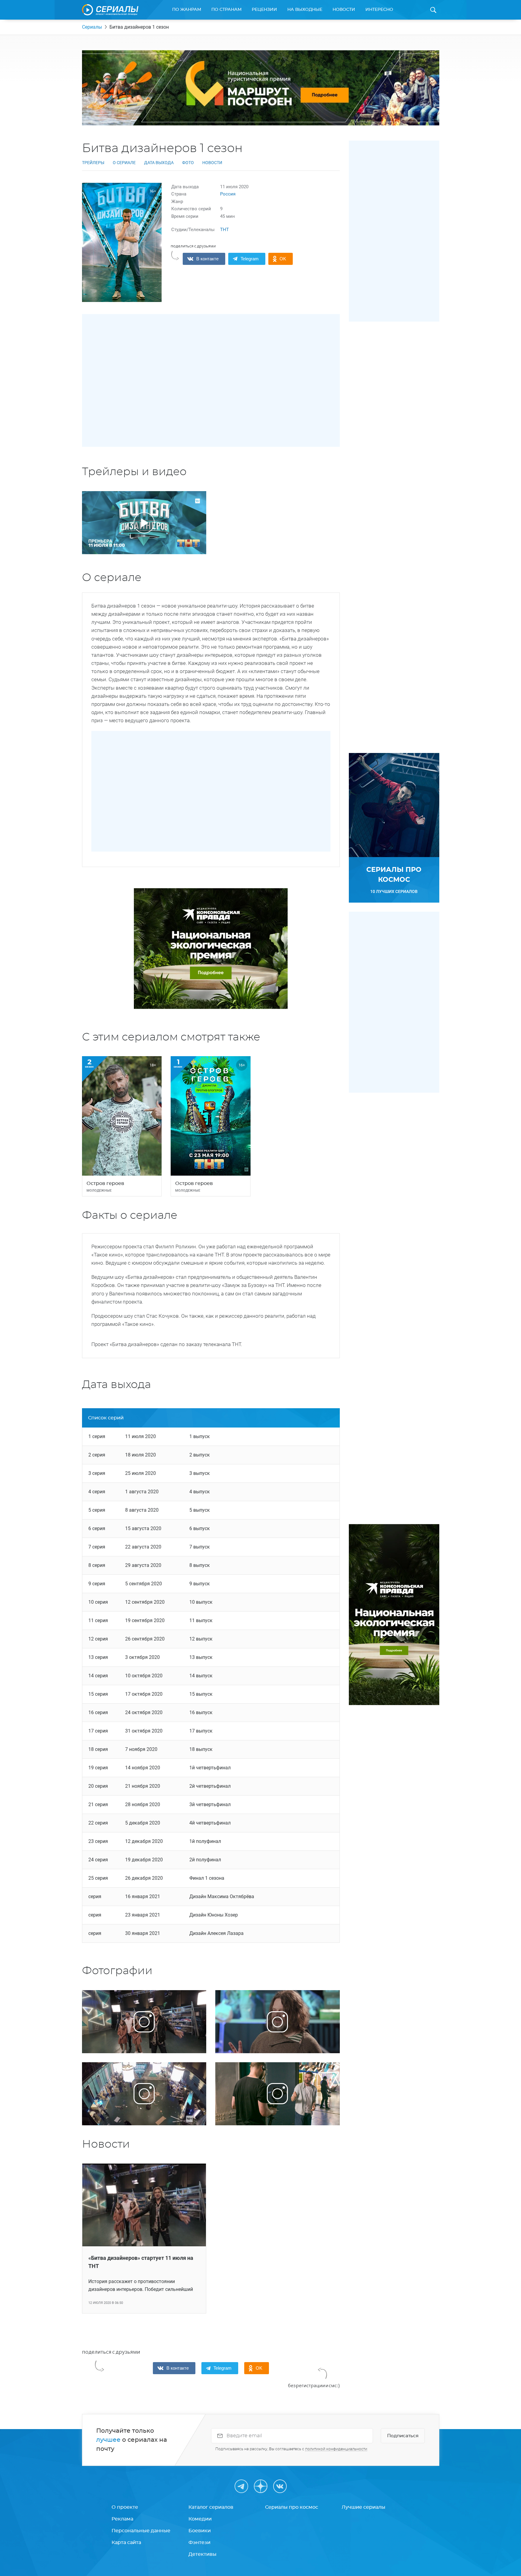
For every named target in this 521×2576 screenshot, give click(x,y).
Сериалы (92, 27)
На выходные (305, 10)
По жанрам (187, 10)
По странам (226, 10)
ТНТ (224, 230)
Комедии (200, 2519)
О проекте (125, 2507)
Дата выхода (159, 163)
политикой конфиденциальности (336, 2449)
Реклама (122, 2519)
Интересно (379, 10)
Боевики (200, 2531)
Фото (188, 163)
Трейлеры (93, 163)
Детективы (202, 2554)
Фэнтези (199, 2543)
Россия (228, 194)
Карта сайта (126, 2543)
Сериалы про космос (292, 2507)
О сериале (124, 163)
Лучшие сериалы (363, 2507)
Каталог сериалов (211, 2507)
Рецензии (264, 10)
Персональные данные (141, 2531)
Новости (344, 10)
